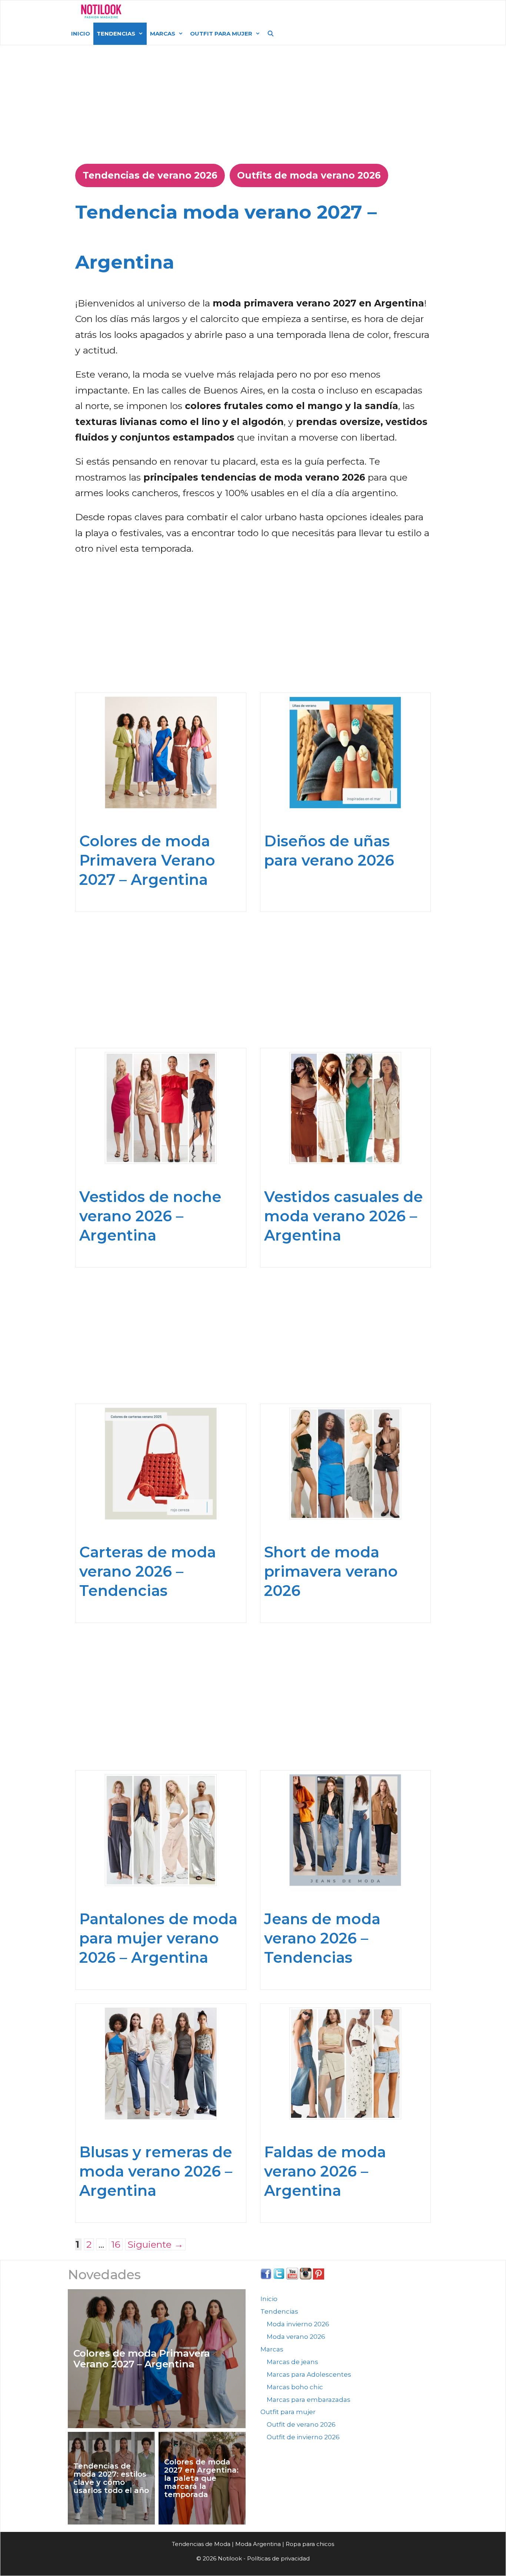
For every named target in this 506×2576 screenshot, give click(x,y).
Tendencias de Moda (201, 2544)
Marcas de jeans (292, 2362)
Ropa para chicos (310, 2544)
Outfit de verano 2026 (301, 2424)
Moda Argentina (184, 11)
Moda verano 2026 (296, 2337)
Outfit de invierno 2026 (303, 2437)
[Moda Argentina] (101, 11)
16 (117, 2244)
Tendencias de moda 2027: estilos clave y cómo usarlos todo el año (111, 2478)
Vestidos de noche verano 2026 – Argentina (150, 1216)
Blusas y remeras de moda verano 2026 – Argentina (156, 2171)
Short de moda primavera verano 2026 (331, 1571)
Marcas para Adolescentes (309, 2374)
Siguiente (155, 2244)
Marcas (163, 34)
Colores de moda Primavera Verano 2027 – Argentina (147, 860)
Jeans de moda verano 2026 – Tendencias (322, 1938)
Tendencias (116, 34)
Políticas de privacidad (278, 2558)
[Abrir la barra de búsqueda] (271, 34)
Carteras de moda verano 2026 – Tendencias (148, 1571)
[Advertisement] (253, 101)
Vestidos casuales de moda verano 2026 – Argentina (344, 1216)
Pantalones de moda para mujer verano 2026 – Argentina (158, 1938)
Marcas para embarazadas (309, 2400)
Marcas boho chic (295, 2387)
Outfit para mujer (221, 34)
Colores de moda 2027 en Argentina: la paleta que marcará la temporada (201, 2478)
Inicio (81, 34)
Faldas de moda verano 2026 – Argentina (325, 2171)
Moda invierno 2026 (298, 2324)
